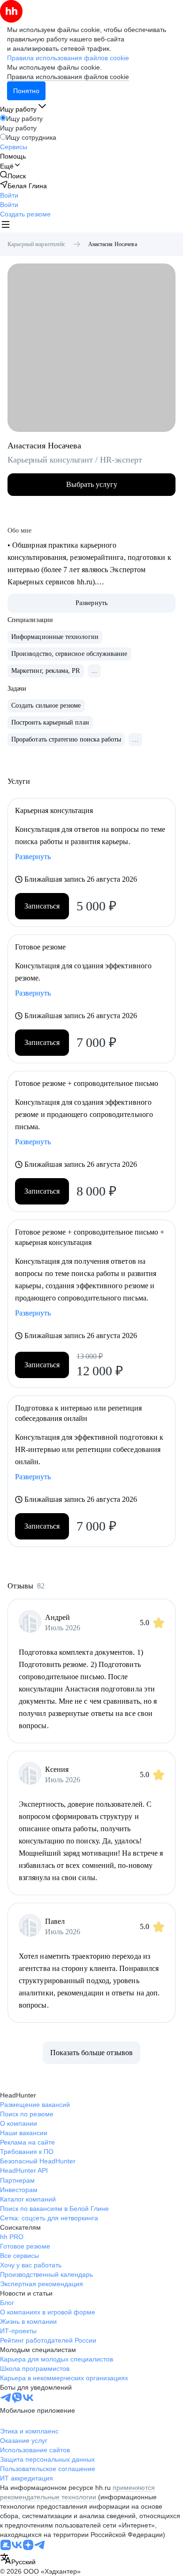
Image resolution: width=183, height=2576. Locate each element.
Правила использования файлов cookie (68, 77)
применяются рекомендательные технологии (77, 2492)
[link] (13, 176)
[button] (9, 195)
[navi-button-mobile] (6, 226)
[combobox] (18, 2560)
